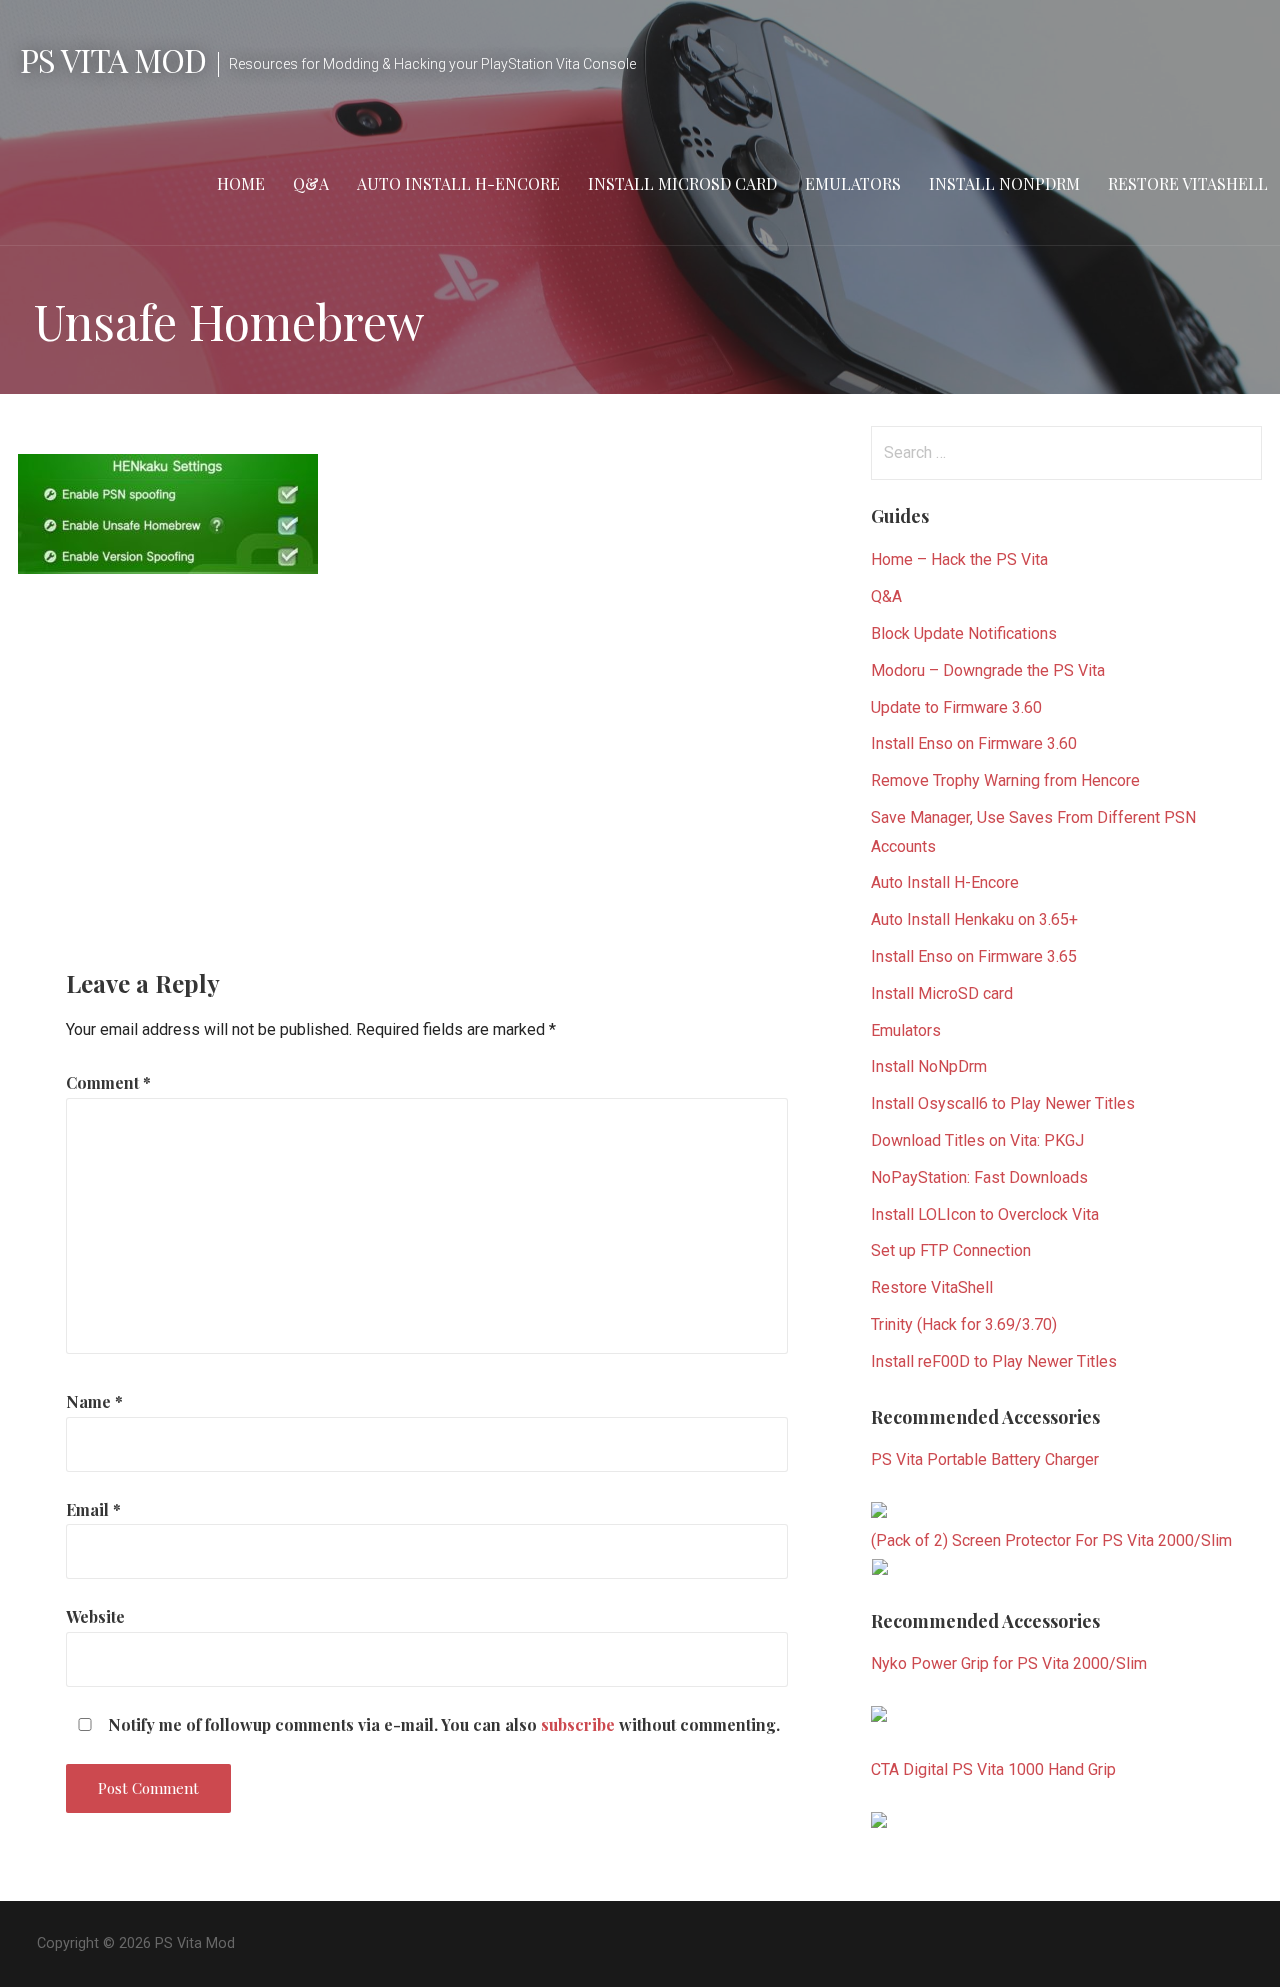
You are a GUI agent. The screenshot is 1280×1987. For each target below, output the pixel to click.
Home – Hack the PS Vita (959, 559)
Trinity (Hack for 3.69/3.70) (964, 1324)
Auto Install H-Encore (458, 183)
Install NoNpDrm (929, 1066)
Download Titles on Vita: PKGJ (977, 1140)
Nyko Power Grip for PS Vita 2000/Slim (1009, 1663)
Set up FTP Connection (951, 1250)
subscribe (578, 1724)
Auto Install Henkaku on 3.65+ (974, 919)
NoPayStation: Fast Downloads (979, 1177)
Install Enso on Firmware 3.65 (974, 956)
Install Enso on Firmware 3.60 (974, 743)
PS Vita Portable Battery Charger (985, 1459)
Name (94, 1401)
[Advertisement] (419, 755)
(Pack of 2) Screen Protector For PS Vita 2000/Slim (1051, 1540)
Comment (108, 1082)
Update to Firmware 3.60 (956, 707)
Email (93, 1509)
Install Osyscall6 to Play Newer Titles (1003, 1103)
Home (241, 183)
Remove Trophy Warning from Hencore (1005, 780)
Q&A (311, 183)
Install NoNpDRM (1004, 183)
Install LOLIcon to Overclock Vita (985, 1214)
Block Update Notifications (964, 633)
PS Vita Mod (113, 59)
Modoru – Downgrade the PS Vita (988, 670)
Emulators (853, 183)
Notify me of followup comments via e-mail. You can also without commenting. (442, 1724)
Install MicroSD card (682, 183)
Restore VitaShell (1188, 183)
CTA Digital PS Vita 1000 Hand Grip (993, 1769)
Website (95, 1616)
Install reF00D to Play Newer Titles (994, 1361)
